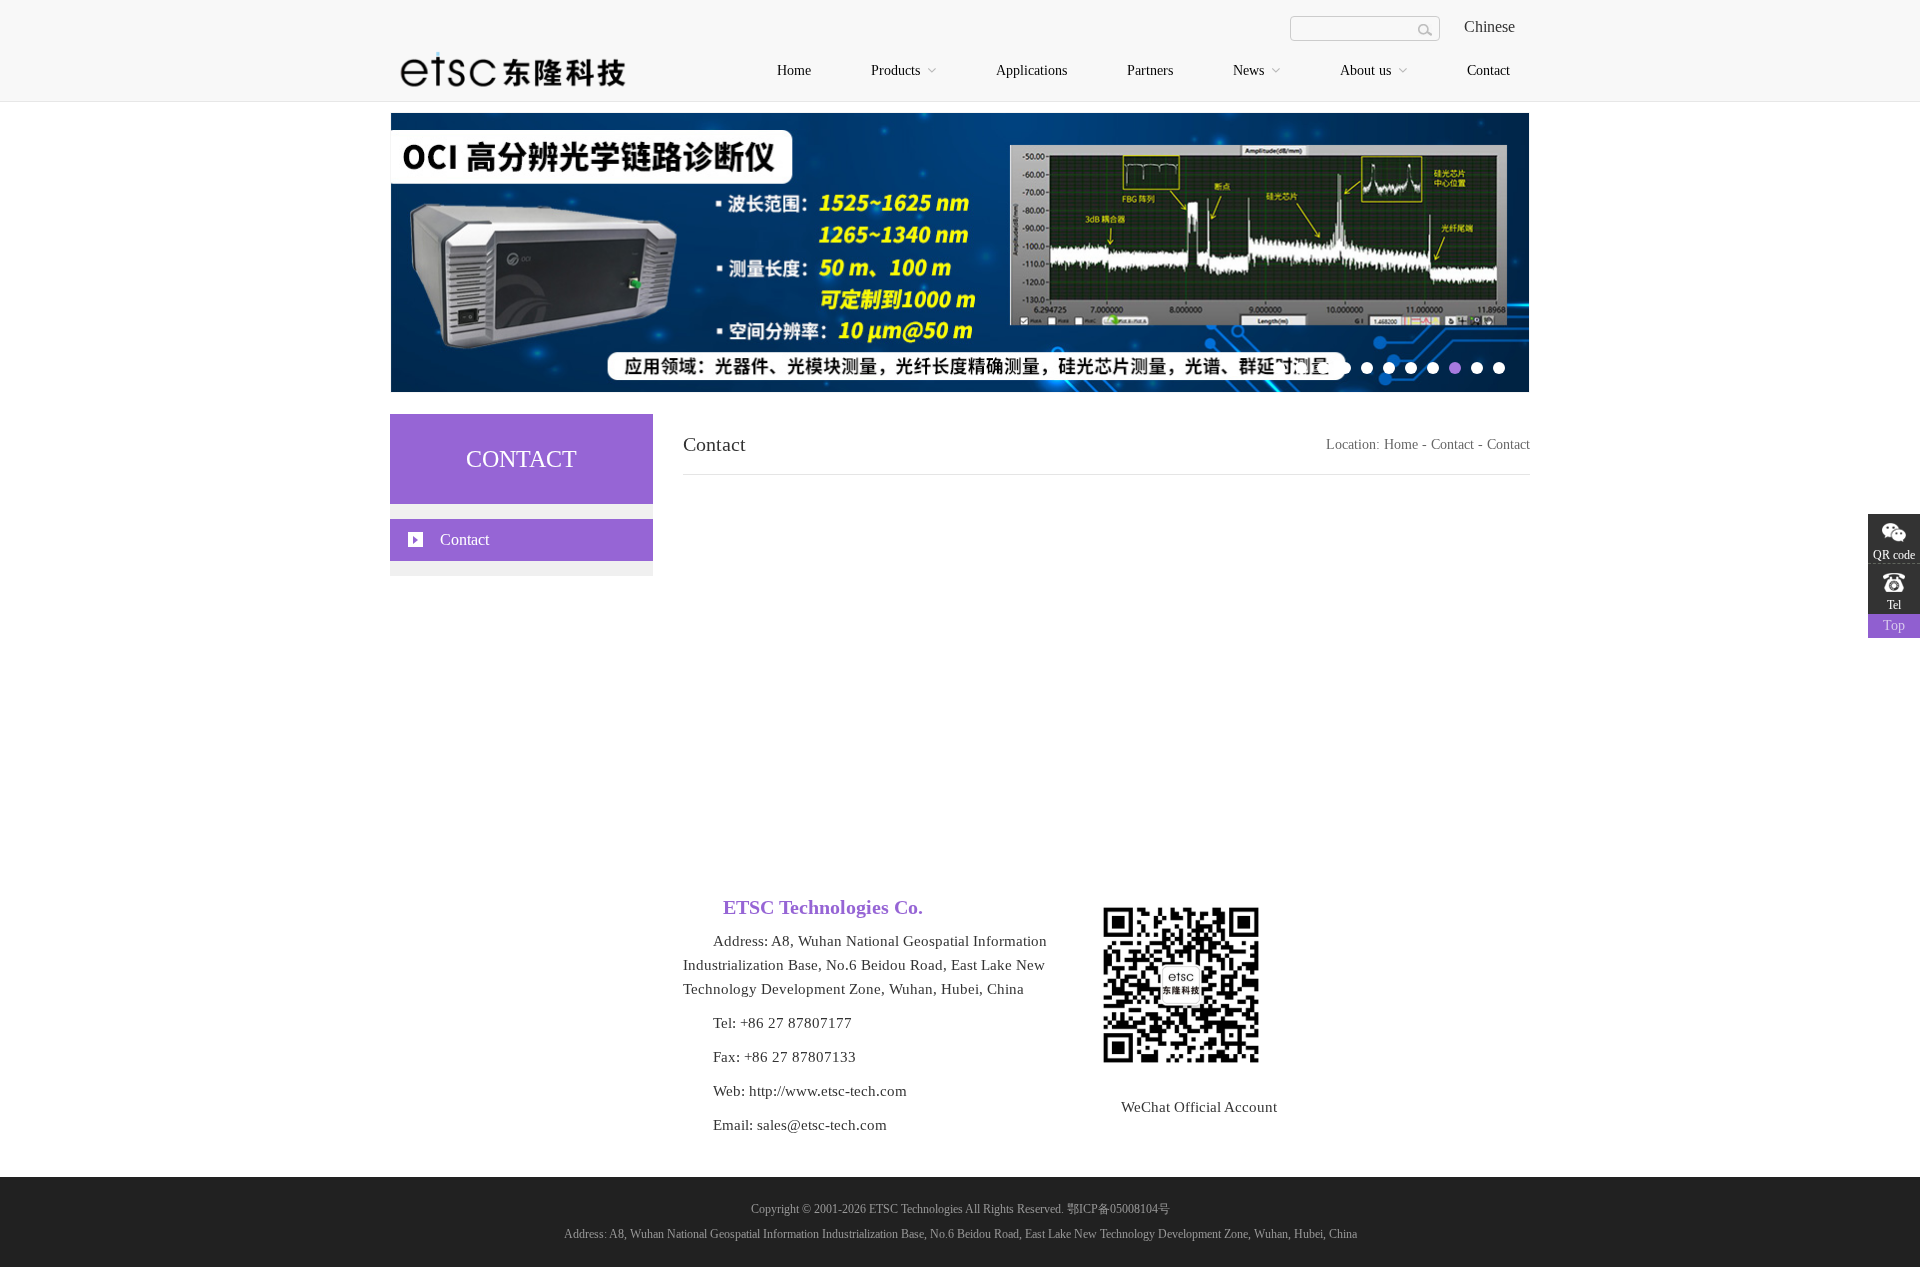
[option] (960, 253)
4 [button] (1345, 368)
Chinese (1489, 26)
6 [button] (1389, 368)
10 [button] (1477, 368)
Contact (1488, 70)
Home (794, 70)
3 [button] (1323, 368)
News (1250, 70)
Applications (1031, 70)
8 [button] (1433, 368)
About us (1367, 70)
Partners (1150, 70)
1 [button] (1279, 368)
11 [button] (1499, 368)
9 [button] (1455, 368)
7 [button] (1411, 368)
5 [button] (1367, 368)
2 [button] (1301, 368)
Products (897, 70)
